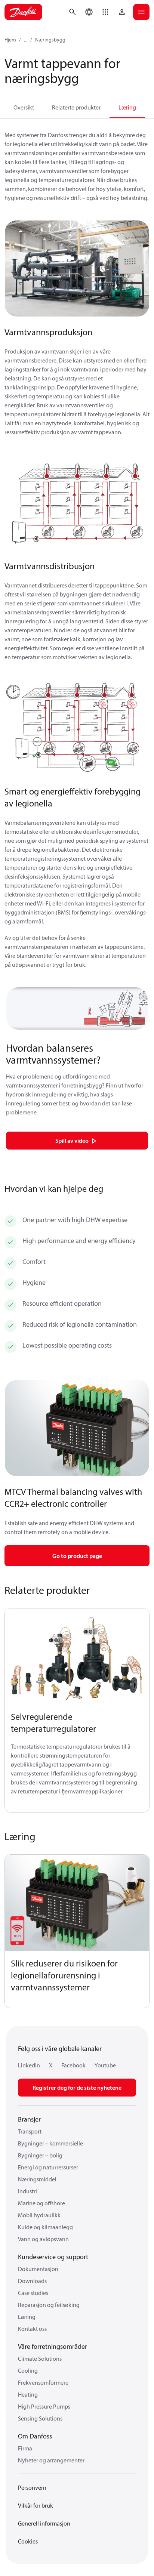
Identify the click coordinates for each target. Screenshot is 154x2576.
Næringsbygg (50, 40)
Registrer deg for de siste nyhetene (77, 2088)
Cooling (28, 2370)
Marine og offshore (41, 2203)
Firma (25, 2448)
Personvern (32, 2487)
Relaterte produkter (76, 107)
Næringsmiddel (37, 2179)
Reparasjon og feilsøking (49, 2305)
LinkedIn (29, 2065)
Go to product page (77, 1556)
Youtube (105, 2065)
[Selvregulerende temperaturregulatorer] (77, 1656)
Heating (28, 2394)
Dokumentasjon (38, 2269)
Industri (27, 2191)
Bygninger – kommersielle (50, 2143)
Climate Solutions (40, 2358)
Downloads (32, 2281)
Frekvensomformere (43, 2382)
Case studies (33, 2293)
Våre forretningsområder (53, 2346)
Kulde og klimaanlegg (45, 2227)
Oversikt (24, 107)
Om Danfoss (35, 2436)
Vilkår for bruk (36, 2505)
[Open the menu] (141, 12)
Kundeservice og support (53, 2257)
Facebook (73, 2065)
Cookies (28, 2541)
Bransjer (29, 2119)
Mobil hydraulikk (39, 2215)
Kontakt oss (32, 2329)
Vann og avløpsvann (43, 2239)
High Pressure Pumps (44, 2406)
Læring (127, 107)
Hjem (10, 40)
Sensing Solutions (40, 2418)
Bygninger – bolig (40, 2155)
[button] (105, 12)
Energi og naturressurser (48, 2167)
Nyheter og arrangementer (51, 2460)
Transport (30, 2131)
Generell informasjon (44, 2523)
